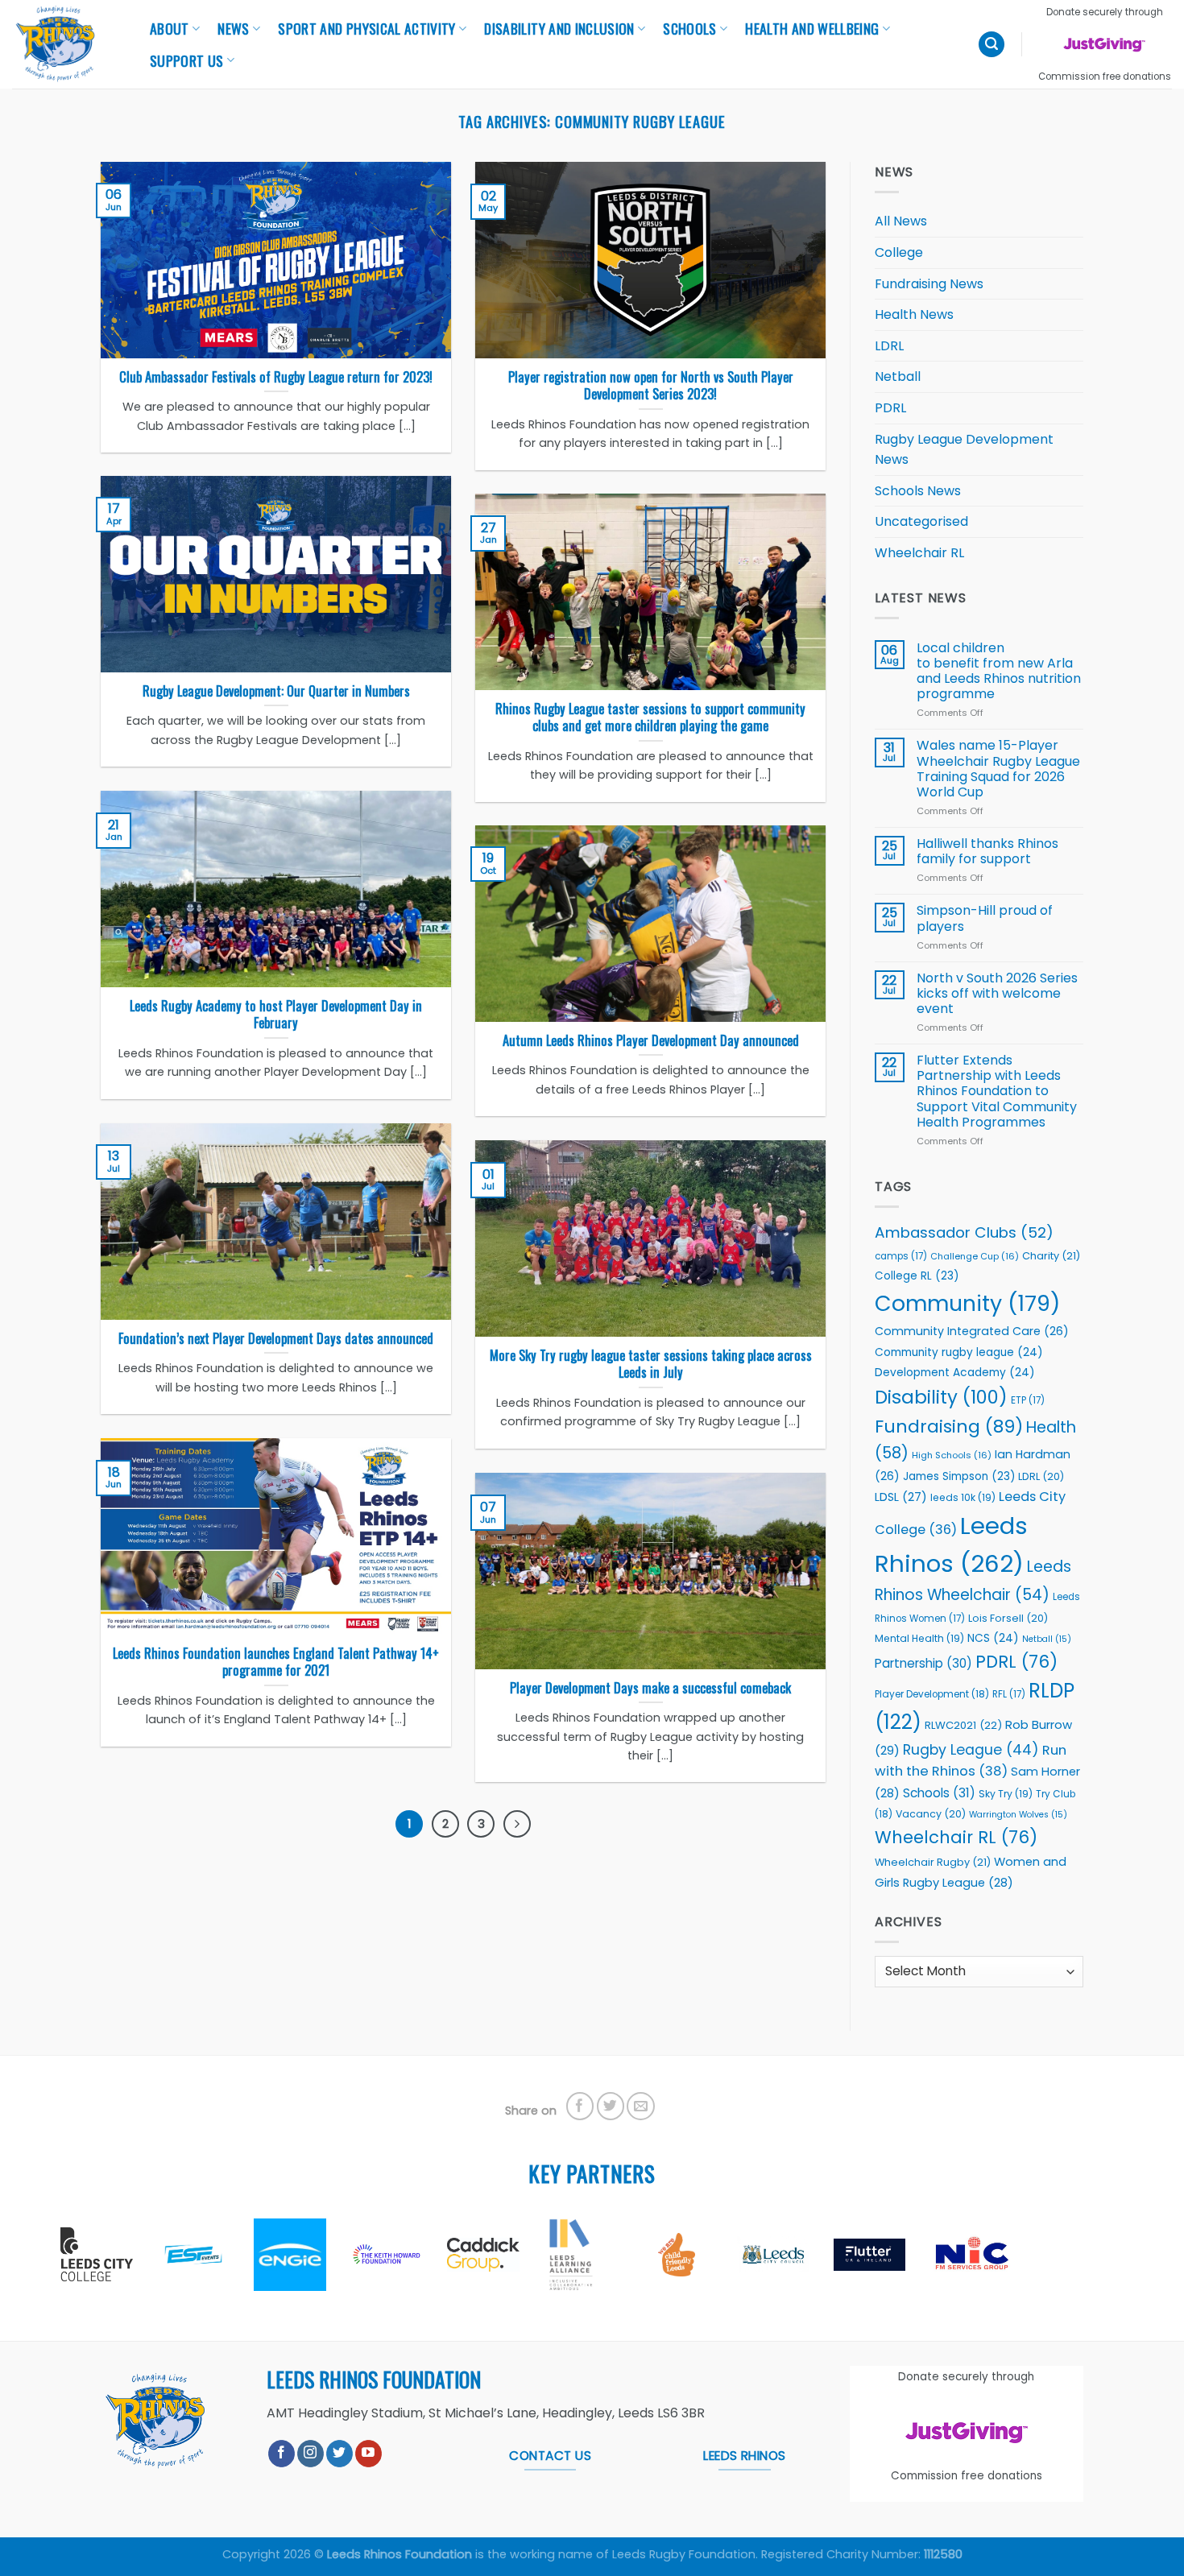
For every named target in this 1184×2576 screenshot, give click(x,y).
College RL (917, 1276)
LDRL (889, 346)
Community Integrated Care (972, 1331)
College (899, 252)
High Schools (952, 1455)
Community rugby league (959, 1352)
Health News (914, 314)
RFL (1009, 1694)
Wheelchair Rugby (933, 1862)
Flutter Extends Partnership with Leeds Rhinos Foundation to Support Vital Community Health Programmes (997, 1091)
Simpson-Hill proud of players (985, 918)
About (170, 28)
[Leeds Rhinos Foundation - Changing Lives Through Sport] (64, 44)
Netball (898, 376)
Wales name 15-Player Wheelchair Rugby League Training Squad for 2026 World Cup (998, 769)
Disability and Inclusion (559, 28)
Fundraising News (929, 284)
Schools (689, 28)
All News (901, 221)
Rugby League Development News (964, 450)
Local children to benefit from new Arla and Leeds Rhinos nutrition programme (999, 671)
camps (901, 1256)
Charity (1051, 1256)
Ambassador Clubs (964, 1232)
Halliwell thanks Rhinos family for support (987, 851)
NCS (993, 1638)
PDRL (890, 408)
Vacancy (931, 1814)
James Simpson (959, 1476)
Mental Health (919, 1638)
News (233, 28)
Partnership (923, 1663)
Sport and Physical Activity (367, 28)
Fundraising (949, 1427)
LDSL (901, 1497)
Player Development (932, 1694)
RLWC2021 (963, 1725)
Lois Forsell (1008, 1618)
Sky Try (1006, 1794)
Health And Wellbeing (812, 28)
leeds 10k (963, 1497)
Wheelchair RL (919, 553)
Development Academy (955, 1373)
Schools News (918, 491)
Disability (941, 1397)
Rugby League (971, 1750)
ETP (1028, 1400)
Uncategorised (921, 521)
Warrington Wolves (1018, 1815)
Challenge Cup (975, 1256)
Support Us (187, 60)
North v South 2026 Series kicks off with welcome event (997, 994)
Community (967, 1303)
